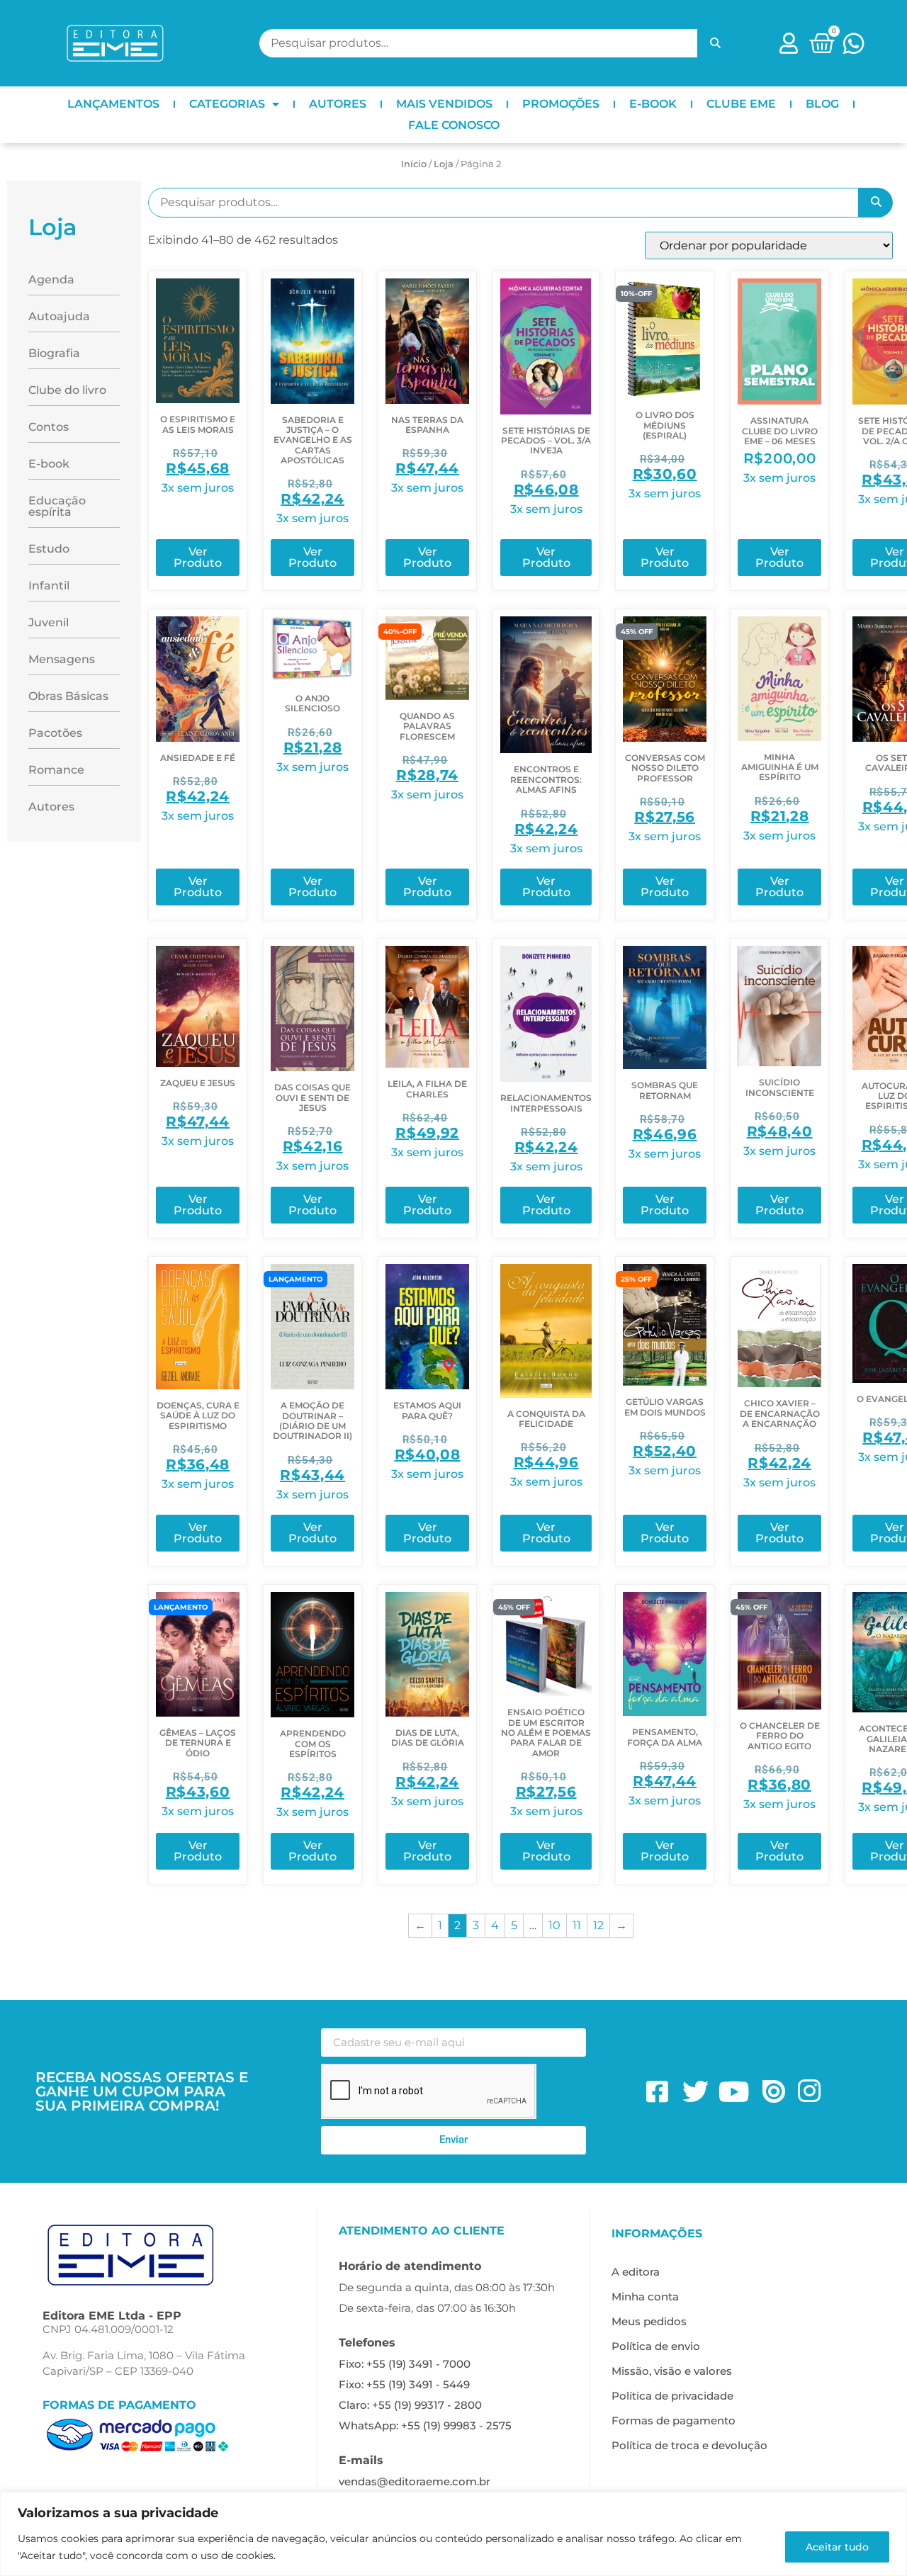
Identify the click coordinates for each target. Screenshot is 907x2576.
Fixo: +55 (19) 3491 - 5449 (404, 2384)
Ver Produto (198, 557)
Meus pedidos (649, 2321)
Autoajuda (59, 316)
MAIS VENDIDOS (444, 104)
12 (598, 1925)
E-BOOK (653, 104)
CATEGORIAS (227, 104)
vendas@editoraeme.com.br (415, 2481)
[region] (453, 2534)
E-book (49, 464)
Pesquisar (715, 43)
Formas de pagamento (674, 2420)
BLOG (822, 104)
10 (554, 1925)
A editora (636, 2272)
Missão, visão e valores (672, 2371)
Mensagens (62, 659)
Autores (51, 807)
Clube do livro (67, 390)
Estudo (49, 549)
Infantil (49, 586)
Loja (444, 164)
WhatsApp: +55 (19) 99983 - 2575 (425, 2425)
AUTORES (338, 104)
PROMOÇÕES (561, 104)
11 (577, 1925)
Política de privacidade (672, 2396)
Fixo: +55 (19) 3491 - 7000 (405, 2364)
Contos (49, 427)
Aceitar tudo (837, 2547)
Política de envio (656, 2346)
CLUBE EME (741, 104)
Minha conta (645, 2297)
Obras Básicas (68, 696)
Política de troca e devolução (689, 2445)
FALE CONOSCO (454, 125)
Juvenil (49, 622)
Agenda (51, 279)
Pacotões (55, 733)
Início (414, 164)
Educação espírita (57, 506)
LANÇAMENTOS (113, 104)
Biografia (54, 353)
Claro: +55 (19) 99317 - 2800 (410, 2405)
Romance (56, 770)
